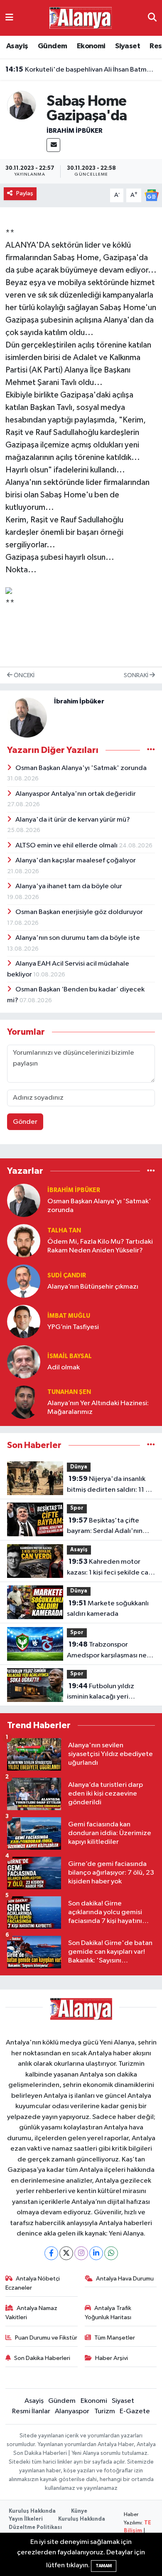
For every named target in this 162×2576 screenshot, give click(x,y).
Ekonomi (91, 46)
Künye (79, 2511)
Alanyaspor (72, 2411)
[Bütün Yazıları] (151, 750)
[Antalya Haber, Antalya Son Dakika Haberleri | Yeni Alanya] (81, 18)
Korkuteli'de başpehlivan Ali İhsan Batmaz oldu (81, 70)
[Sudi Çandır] (24, 1281)
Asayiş (17, 46)
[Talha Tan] (24, 1241)
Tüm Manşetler (115, 2338)
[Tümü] (151, 1171)
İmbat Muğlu (69, 1316)
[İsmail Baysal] (24, 1362)
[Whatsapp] (111, 2253)
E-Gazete (135, 2411)
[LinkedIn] (96, 2253)
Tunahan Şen (69, 1392)
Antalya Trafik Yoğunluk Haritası (108, 2313)
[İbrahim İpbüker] (22, 105)
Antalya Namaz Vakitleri (32, 2313)
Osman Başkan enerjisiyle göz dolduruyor (79, 912)
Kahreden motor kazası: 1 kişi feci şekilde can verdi (109, 1568)
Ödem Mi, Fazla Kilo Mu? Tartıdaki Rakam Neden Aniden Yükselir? (100, 1246)
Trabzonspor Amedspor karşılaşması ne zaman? (107, 1651)
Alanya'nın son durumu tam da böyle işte (78, 938)
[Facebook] (51, 2253)
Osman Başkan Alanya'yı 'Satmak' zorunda (81, 768)
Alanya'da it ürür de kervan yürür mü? (73, 820)
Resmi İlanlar (31, 2411)
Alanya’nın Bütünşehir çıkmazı (93, 1287)
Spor (77, 1508)
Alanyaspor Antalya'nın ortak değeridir (76, 794)
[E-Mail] (53, 145)
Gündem (52, 46)
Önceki (23, 675)
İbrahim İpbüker (75, 131)
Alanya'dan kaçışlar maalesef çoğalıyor (76, 861)
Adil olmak (64, 1367)
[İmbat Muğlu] (24, 1321)
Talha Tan (64, 1231)
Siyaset (128, 46)
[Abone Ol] (152, 195)
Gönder (25, 1122)
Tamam (104, 2566)
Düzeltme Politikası (35, 2528)
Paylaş (25, 193)
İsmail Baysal (70, 1356)
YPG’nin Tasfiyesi (73, 1327)
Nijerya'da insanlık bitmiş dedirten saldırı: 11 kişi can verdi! (111, 1485)
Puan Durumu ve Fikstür (46, 2338)
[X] (66, 2253)
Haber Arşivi (112, 2358)
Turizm (105, 2411)
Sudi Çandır (67, 1276)
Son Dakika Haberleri (42, 2358)
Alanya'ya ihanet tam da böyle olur (69, 886)
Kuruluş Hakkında (32, 2511)
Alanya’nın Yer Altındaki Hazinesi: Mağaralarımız (98, 1408)
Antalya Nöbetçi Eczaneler (33, 2283)
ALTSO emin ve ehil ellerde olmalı (67, 846)
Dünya (79, 1467)
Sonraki (137, 675)
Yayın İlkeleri (26, 2519)
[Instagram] (81, 2253)
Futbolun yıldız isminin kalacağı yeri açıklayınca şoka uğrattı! (104, 1692)
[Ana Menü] (9, 18)
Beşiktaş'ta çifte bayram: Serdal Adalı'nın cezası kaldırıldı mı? (105, 1527)
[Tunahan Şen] (24, 1402)
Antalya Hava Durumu (125, 2279)
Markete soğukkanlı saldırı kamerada (108, 1609)
